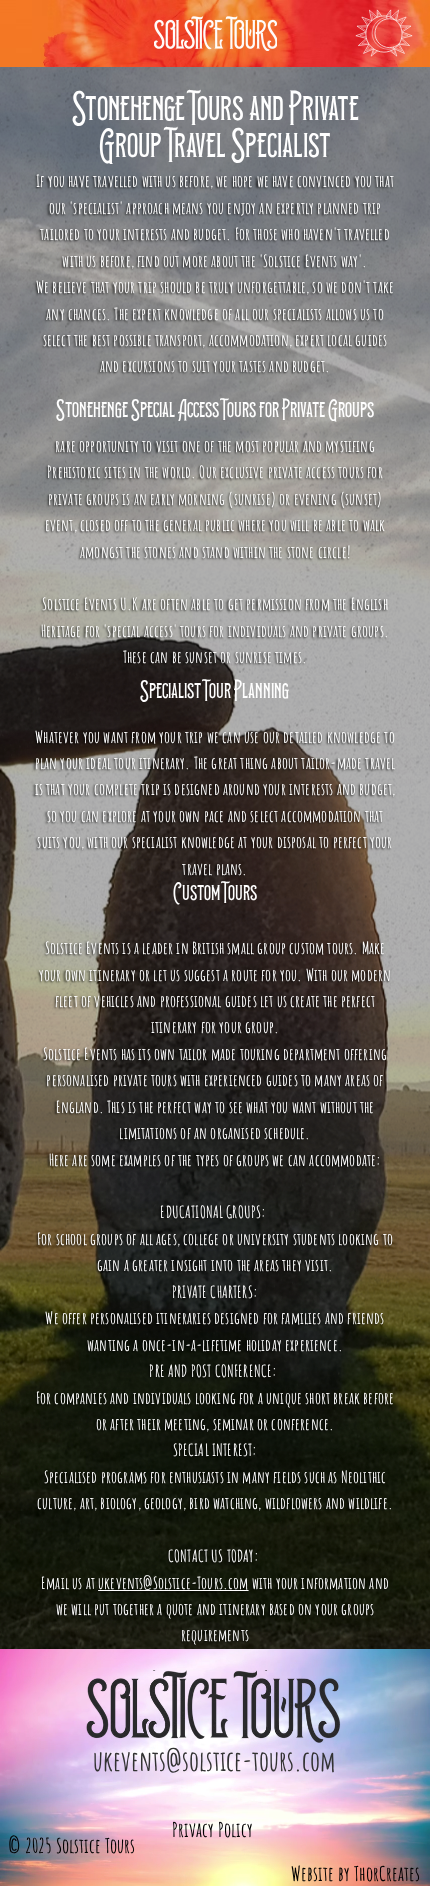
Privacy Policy (212, 1829)
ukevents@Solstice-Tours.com (173, 1582)
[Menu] (384, 33)
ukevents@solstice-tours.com (214, 1760)
